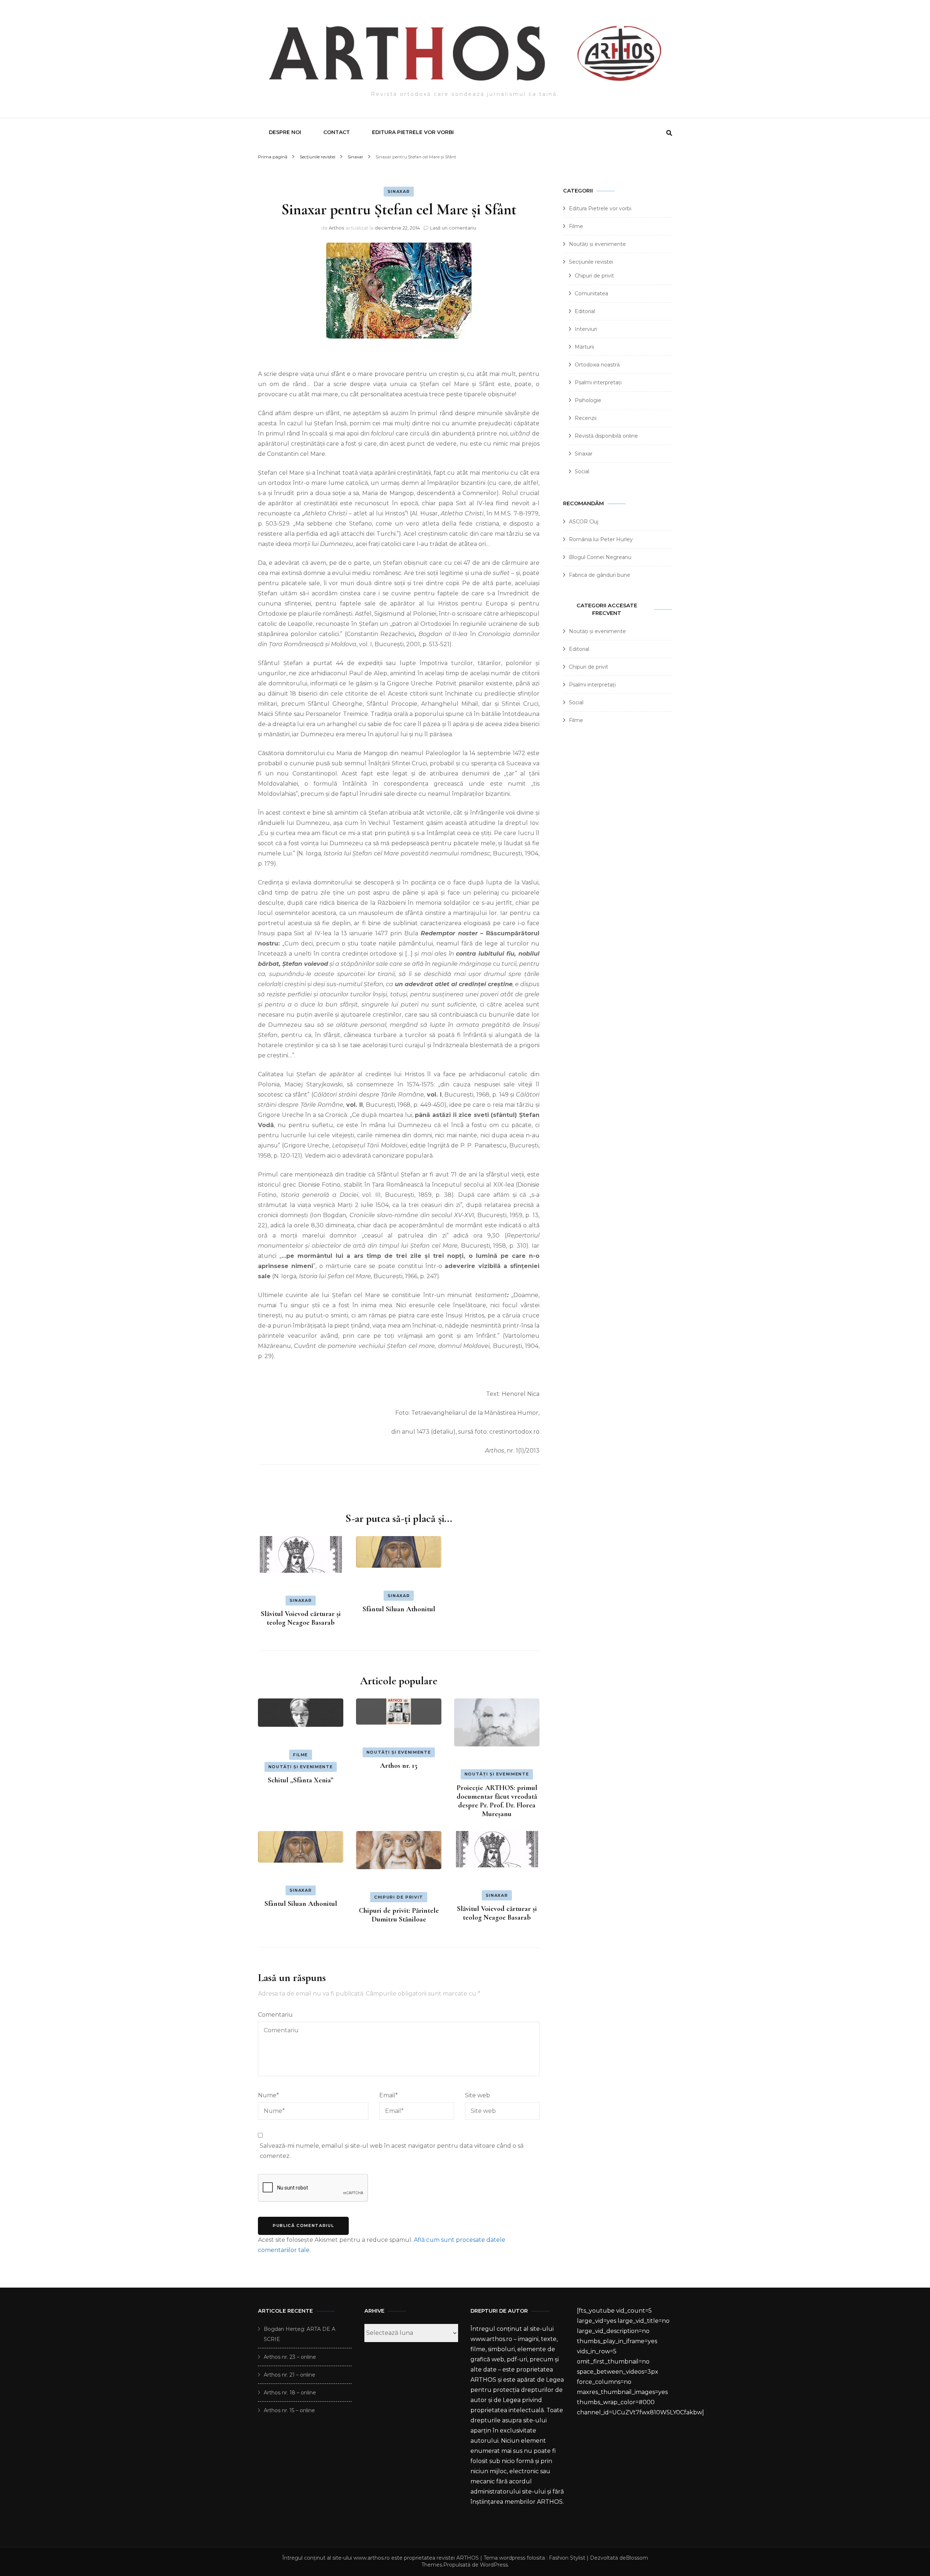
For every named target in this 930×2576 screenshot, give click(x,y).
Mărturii (584, 347)
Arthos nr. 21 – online (290, 2375)
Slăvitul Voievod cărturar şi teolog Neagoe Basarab (301, 1618)
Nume (268, 2095)
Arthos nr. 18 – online (290, 2393)
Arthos (336, 228)
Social (582, 471)
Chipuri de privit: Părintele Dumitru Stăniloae (399, 1915)
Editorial (585, 311)
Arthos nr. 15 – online (289, 2410)
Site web (478, 2095)
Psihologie (588, 400)
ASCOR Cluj (584, 522)
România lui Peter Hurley (601, 539)
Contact (337, 132)
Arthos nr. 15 (399, 1766)
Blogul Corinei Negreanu (600, 557)
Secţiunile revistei (591, 262)
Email (389, 2095)
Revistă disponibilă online (606, 436)
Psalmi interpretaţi (598, 382)
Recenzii (586, 418)
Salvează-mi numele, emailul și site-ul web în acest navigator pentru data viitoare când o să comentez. (392, 2151)
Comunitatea (591, 293)
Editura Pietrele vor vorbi (413, 132)
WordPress (494, 2565)
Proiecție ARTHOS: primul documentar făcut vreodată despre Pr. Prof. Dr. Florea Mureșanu (497, 1801)
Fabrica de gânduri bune (600, 575)
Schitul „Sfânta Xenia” (301, 1780)
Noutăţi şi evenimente (301, 1767)
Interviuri (586, 329)
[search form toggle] (669, 133)
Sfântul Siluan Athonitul (399, 1609)
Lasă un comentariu (453, 228)
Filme (301, 1755)
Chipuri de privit (399, 1897)
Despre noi (285, 132)
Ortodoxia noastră (597, 365)
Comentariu (275, 2015)
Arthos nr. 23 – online (290, 2357)
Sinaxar (399, 191)
